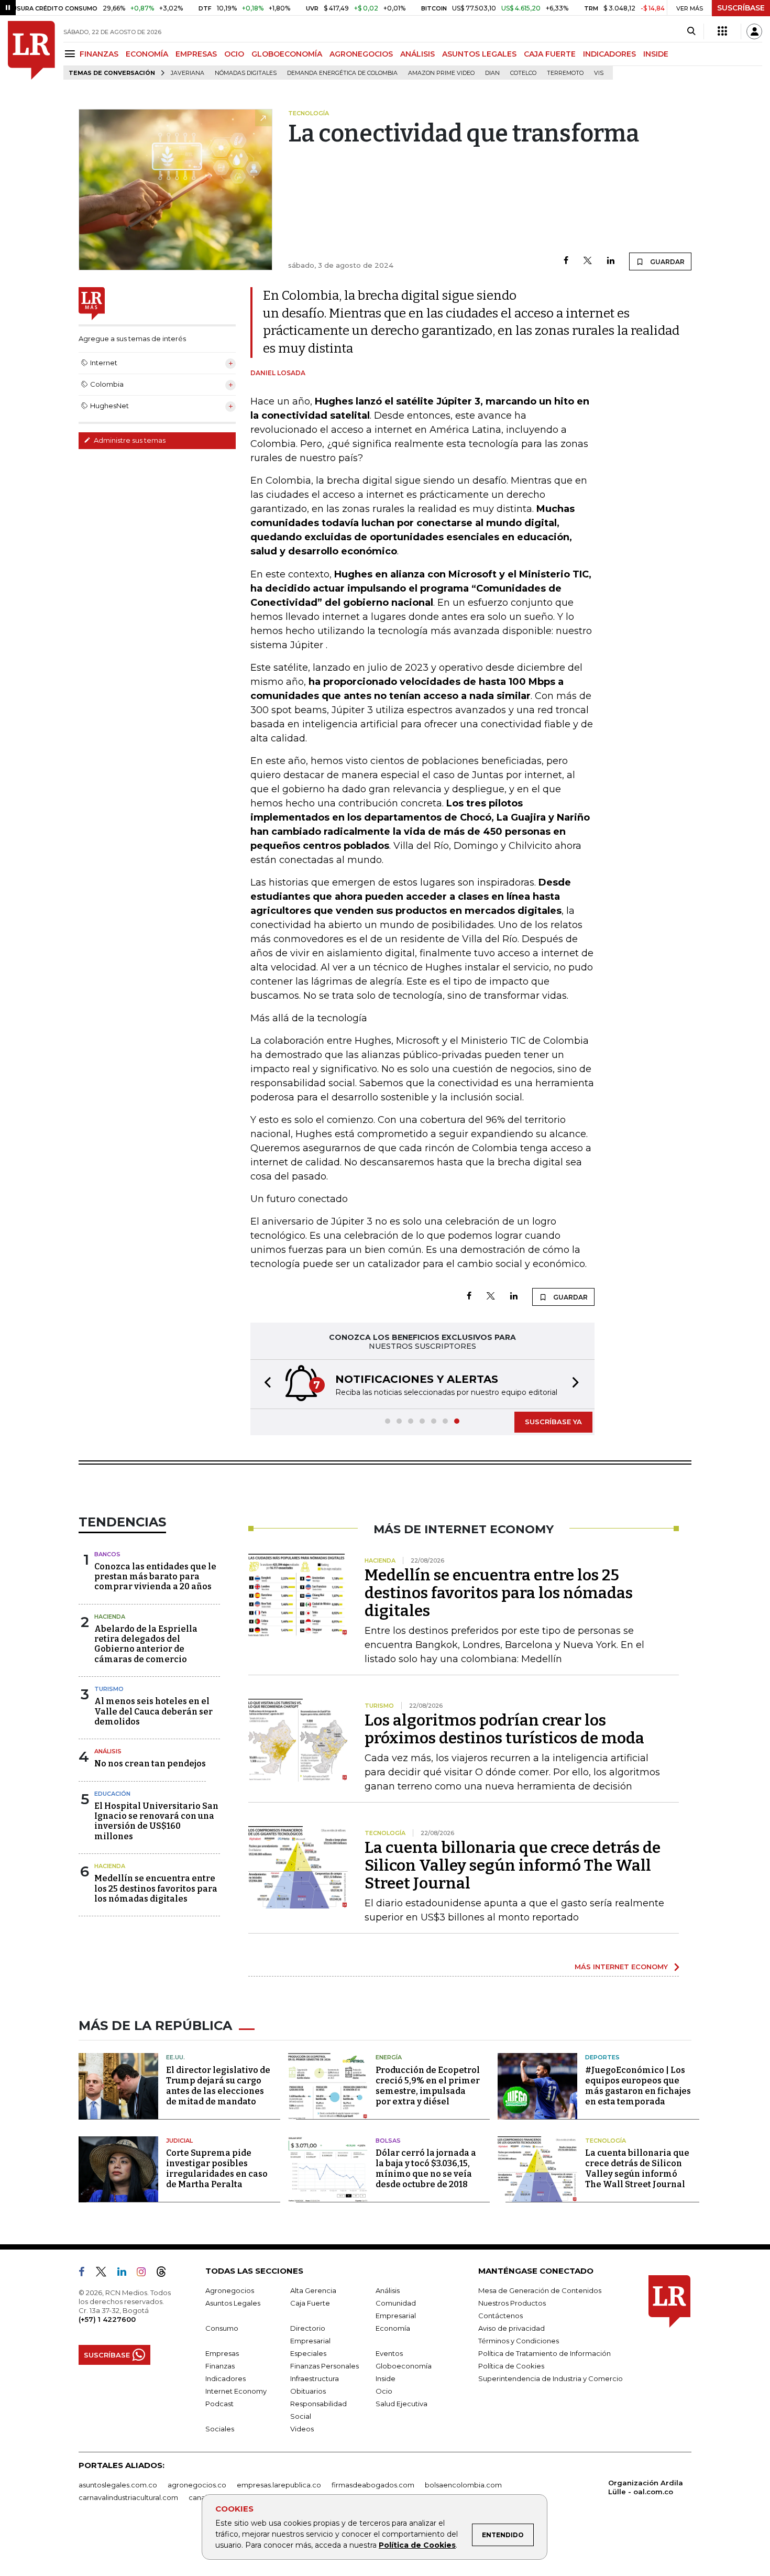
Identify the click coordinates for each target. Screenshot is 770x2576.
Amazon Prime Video (441, 73)
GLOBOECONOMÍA (287, 54)
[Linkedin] (611, 261)
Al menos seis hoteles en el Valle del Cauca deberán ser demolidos (153, 1711)
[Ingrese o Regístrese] (754, 31)
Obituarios (308, 2391)
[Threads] (166, 2274)
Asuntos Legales (233, 2303)
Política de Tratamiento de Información (544, 2353)
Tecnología (606, 2141)
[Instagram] (145, 2274)
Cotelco (523, 73)
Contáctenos (500, 2316)
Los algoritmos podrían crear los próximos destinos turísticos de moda (504, 1729)
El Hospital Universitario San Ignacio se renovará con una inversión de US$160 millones (156, 1821)
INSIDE (656, 54)
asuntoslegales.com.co (118, 2485)
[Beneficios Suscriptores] (722, 31)
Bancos (107, 1554)
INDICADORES (609, 54)
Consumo (222, 2328)
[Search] (691, 31)
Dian (492, 73)
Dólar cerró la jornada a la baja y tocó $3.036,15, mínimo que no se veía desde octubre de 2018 (426, 2169)
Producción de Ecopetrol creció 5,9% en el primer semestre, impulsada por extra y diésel (428, 2086)
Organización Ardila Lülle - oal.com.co (646, 2487)
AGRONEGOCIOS (361, 54)
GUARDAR (667, 262)
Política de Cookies (417, 2545)
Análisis (108, 1751)
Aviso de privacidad (511, 2328)
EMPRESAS (196, 54)
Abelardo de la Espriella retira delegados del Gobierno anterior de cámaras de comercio (146, 1644)
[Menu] (71, 54)
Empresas (222, 2353)
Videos (302, 2429)
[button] (265, 1384)
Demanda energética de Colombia (342, 73)
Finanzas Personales (324, 2366)
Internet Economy (236, 2391)
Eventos (389, 2353)
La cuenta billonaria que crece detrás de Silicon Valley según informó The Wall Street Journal (513, 1865)
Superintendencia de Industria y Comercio (551, 2378)
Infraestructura (315, 2378)
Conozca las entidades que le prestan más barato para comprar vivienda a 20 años (155, 1576)
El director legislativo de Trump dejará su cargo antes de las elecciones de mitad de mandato (218, 2086)
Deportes (602, 2057)
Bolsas (388, 2141)
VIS (599, 73)
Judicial (179, 2141)
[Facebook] (566, 261)
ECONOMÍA (147, 54)
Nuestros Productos (512, 2303)
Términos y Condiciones (519, 2341)
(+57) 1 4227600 (107, 2319)
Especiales (308, 2353)
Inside (386, 2378)
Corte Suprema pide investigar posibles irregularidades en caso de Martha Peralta (217, 2169)
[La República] (31, 50)
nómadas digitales (246, 73)
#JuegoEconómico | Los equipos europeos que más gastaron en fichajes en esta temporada (638, 2086)
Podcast (219, 2404)
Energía (389, 2057)
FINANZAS (99, 54)
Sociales (220, 2429)
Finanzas (220, 2366)
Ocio (384, 2391)
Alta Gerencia (313, 2290)
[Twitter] (588, 261)
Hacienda (110, 1617)
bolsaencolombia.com (463, 2485)
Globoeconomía (404, 2366)
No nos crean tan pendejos (150, 1764)
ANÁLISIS (417, 54)
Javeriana (188, 73)
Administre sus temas (129, 440)
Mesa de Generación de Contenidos (540, 2290)
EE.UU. (175, 2057)
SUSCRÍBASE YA (553, 1422)
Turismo (109, 1689)
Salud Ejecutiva (401, 2404)
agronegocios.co (197, 2485)
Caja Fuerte (310, 2303)
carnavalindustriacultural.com (128, 2497)
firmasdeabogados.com (373, 2485)
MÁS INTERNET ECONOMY (621, 1967)
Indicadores (225, 2378)
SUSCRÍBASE (741, 8)
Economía (393, 2328)
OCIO (234, 54)
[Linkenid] (126, 2274)
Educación (112, 1794)
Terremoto (565, 73)
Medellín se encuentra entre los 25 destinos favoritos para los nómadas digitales (156, 1888)
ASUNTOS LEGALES (479, 54)
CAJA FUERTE (550, 54)
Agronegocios (230, 2290)
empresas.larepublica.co (279, 2485)
